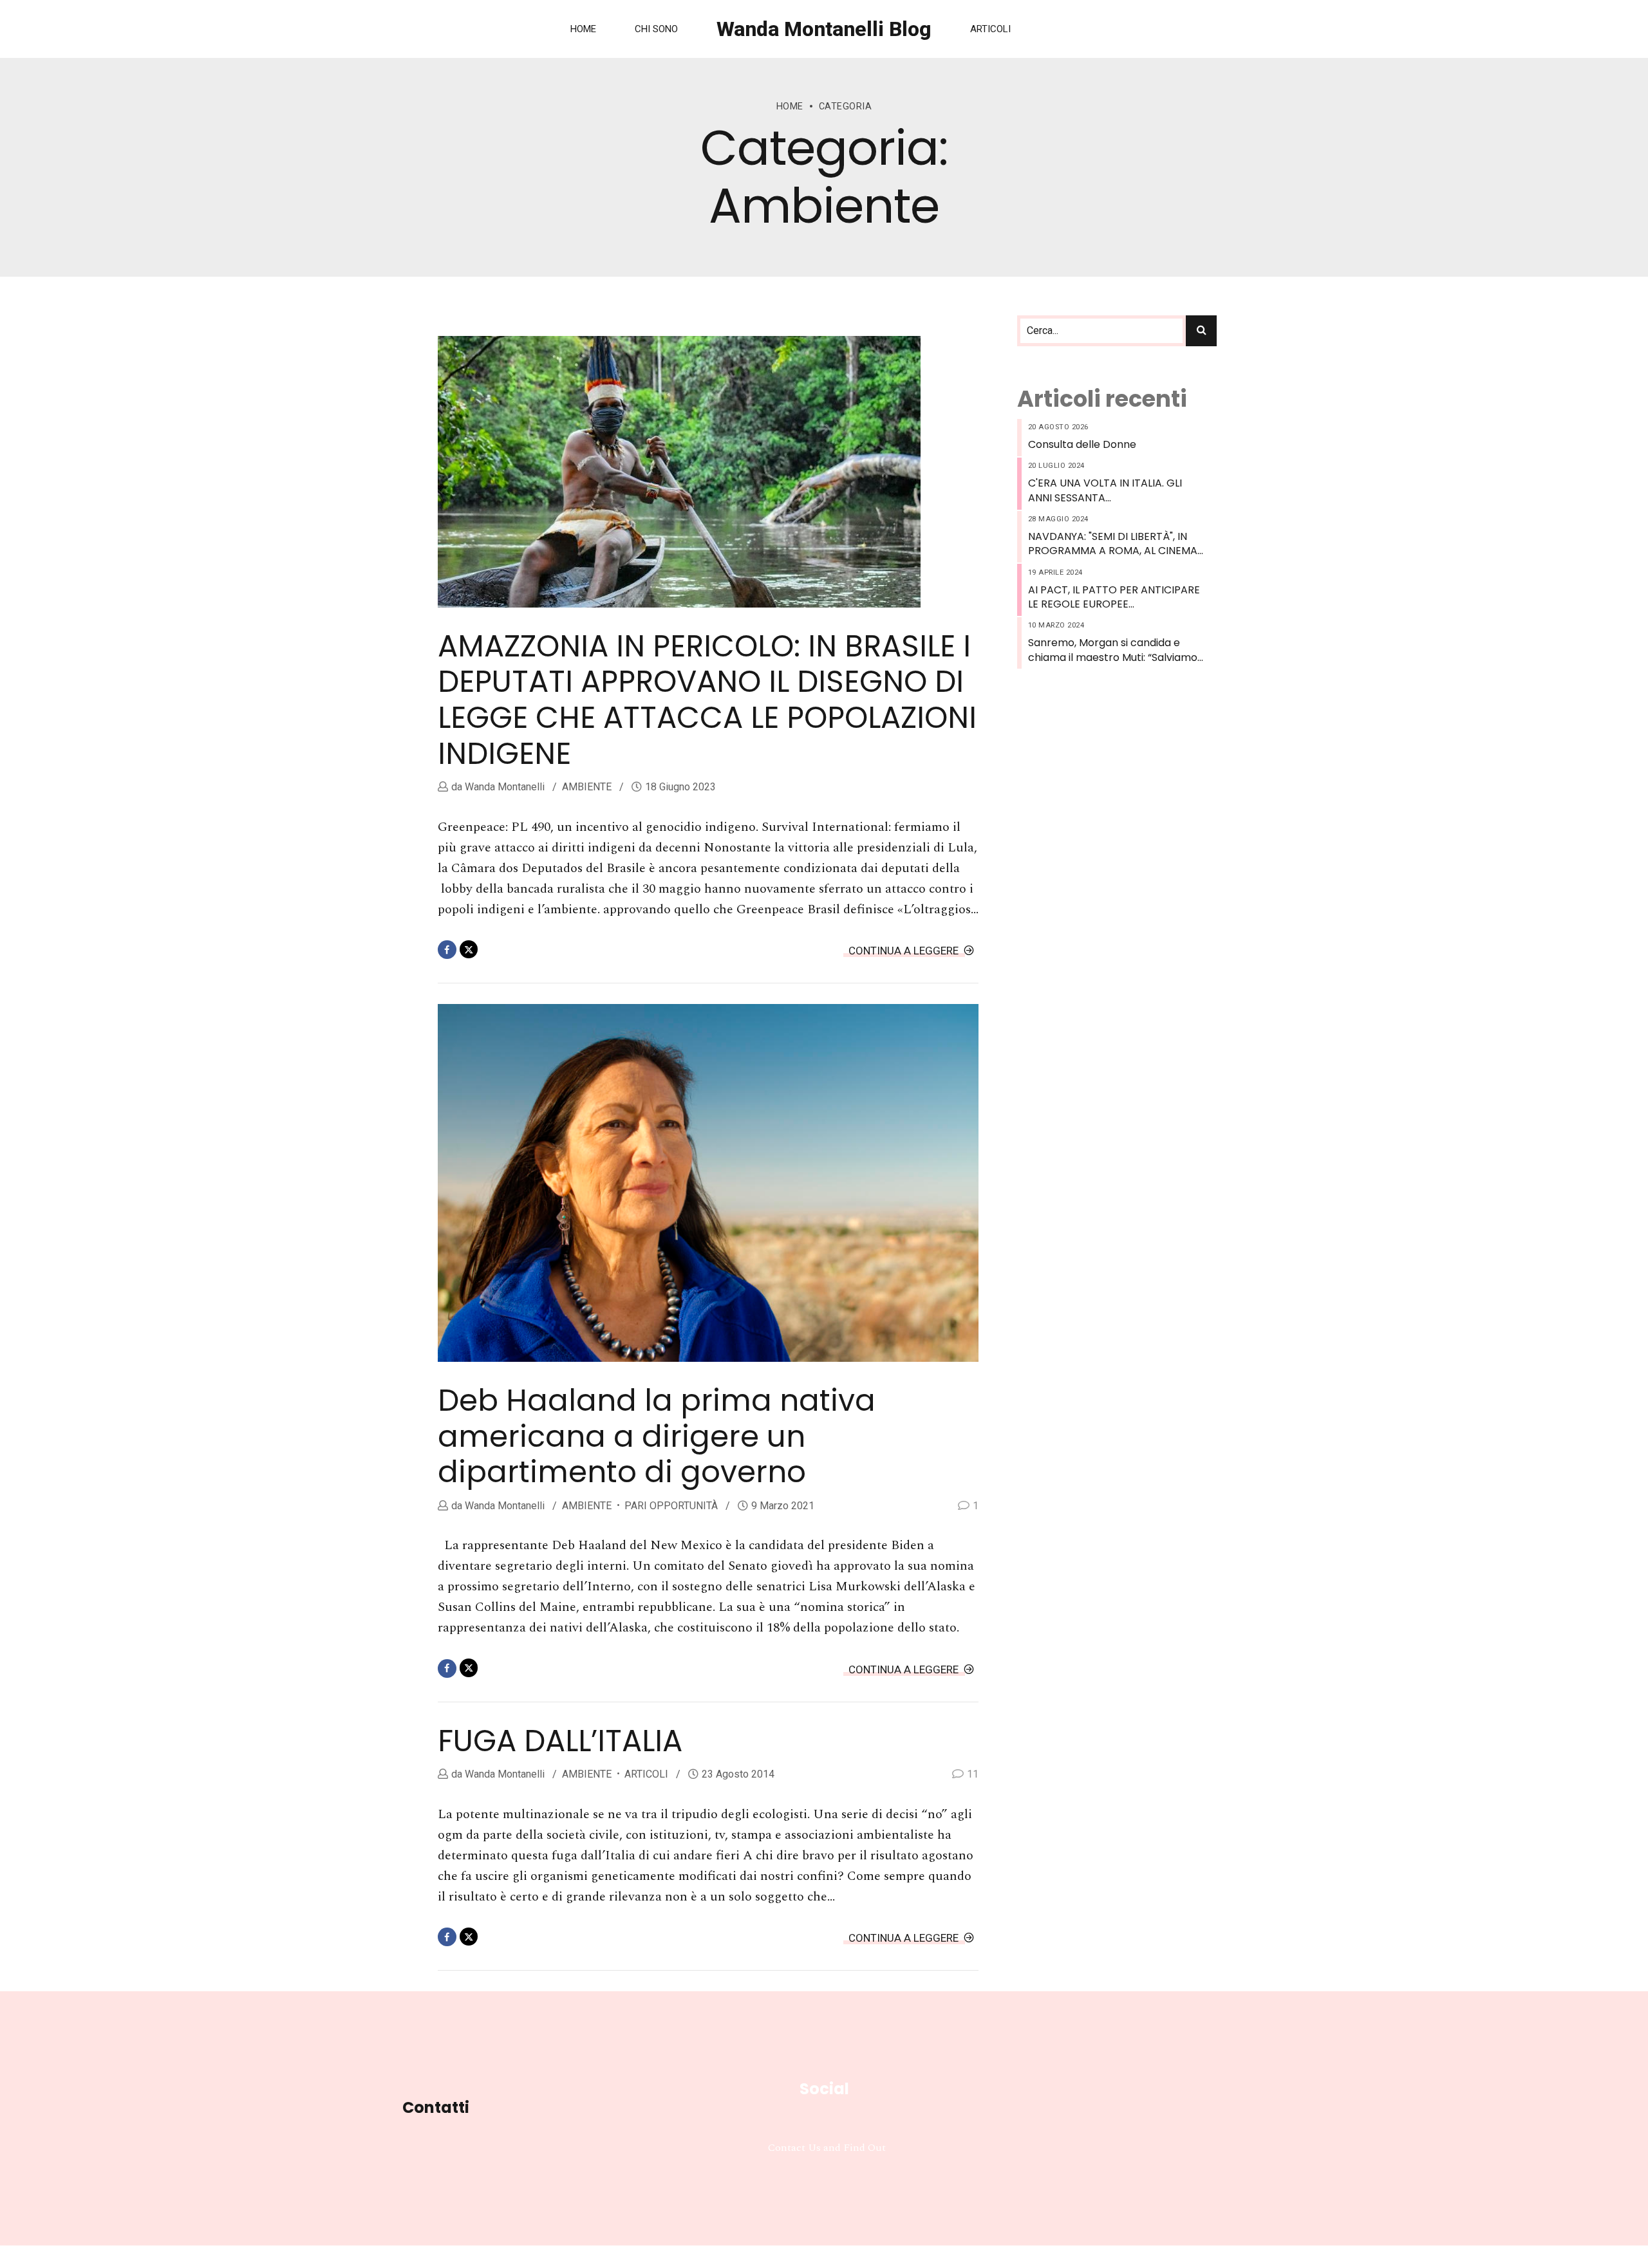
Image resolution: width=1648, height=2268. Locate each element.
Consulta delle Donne (1082, 445)
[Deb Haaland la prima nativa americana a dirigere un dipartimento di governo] (708, 1183)
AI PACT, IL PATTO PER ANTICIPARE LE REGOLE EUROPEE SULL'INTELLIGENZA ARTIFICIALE (1114, 598)
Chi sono (656, 29)
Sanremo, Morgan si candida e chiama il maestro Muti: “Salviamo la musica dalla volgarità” (1113, 650)
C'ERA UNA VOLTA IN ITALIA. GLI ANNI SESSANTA (1105, 490)
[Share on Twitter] (469, 950)
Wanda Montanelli (503, 787)
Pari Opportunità (671, 1506)
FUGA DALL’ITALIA (560, 1741)
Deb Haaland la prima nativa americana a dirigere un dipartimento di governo (657, 1436)
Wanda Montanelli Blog (824, 29)
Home (583, 29)
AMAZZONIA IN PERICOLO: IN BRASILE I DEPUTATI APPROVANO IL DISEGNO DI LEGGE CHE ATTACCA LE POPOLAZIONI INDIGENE (707, 700)
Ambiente (587, 787)
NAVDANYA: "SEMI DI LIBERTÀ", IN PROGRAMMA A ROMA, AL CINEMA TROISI (1113, 544)
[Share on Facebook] (447, 950)
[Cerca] (1201, 331)
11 (973, 1774)
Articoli (990, 29)
